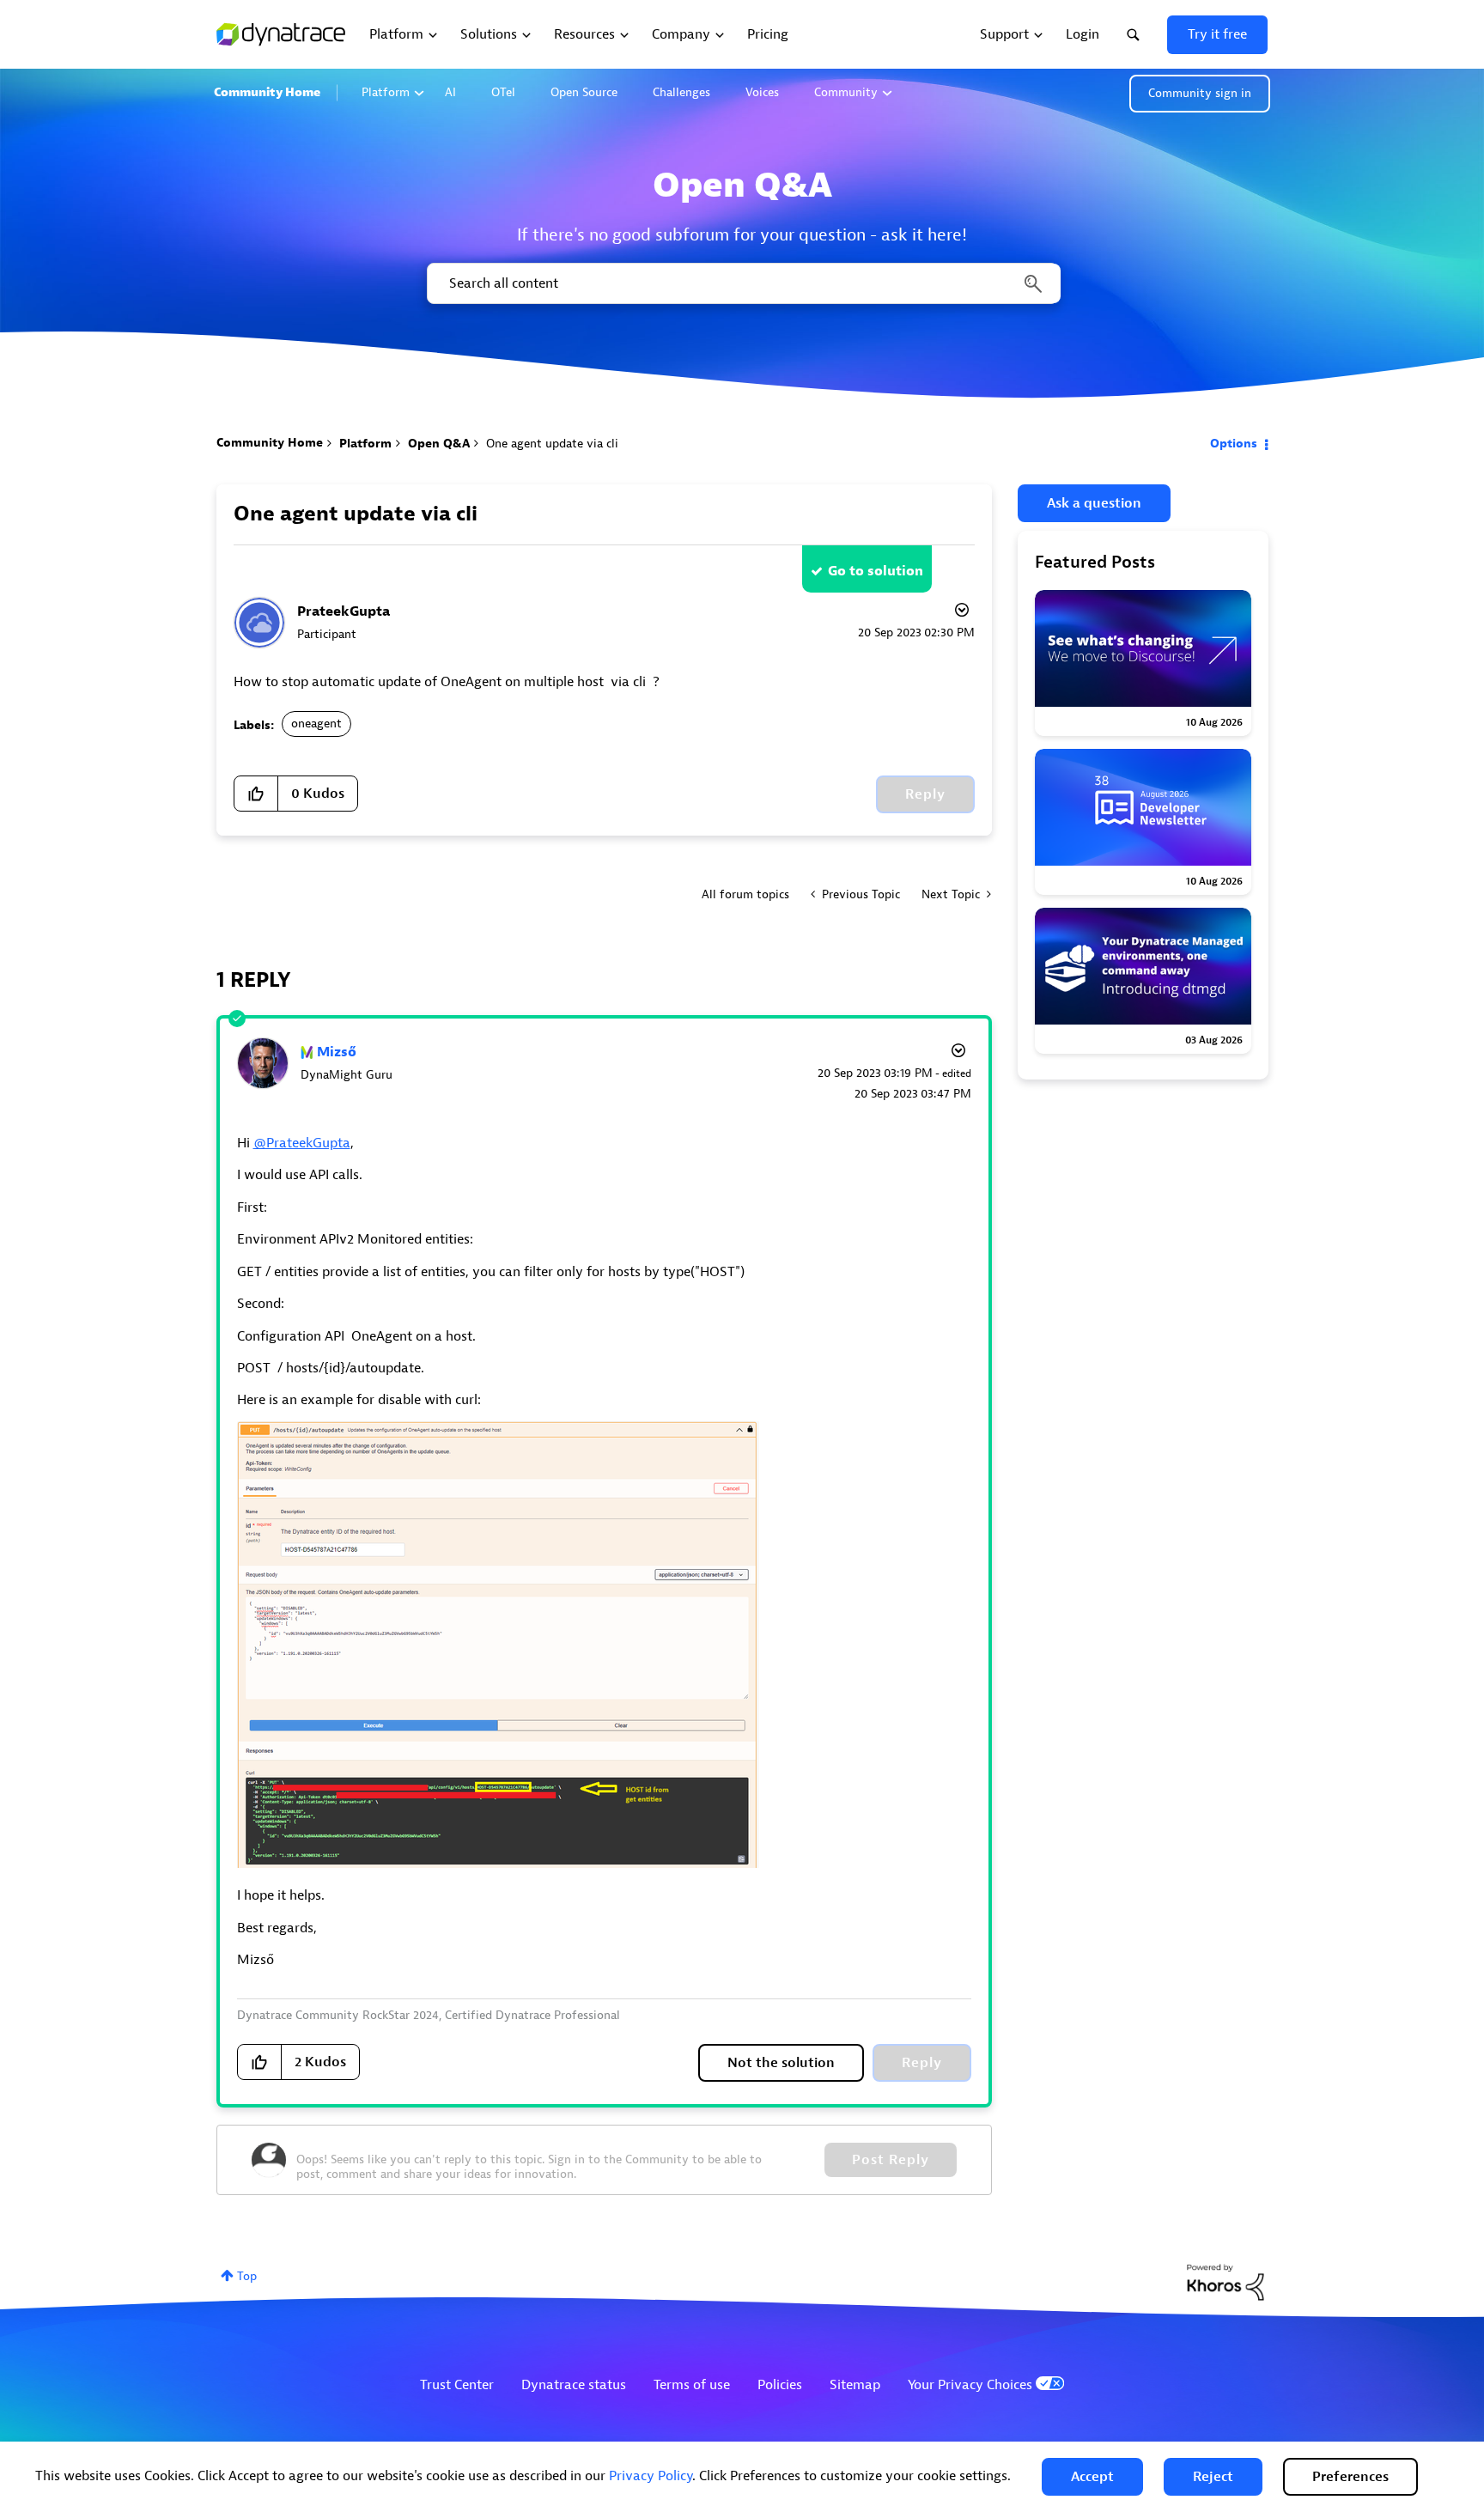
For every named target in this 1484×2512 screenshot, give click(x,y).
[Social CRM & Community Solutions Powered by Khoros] (1226, 2281)
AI (450, 92)
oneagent (316, 724)
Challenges (681, 92)
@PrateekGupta (302, 1143)
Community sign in (1200, 93)
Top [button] (247, 2276)
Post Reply (891, 2160)
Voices (762, 92)
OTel (503, 92)
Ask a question (1094, 503)
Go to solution (876, 571)
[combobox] (742, 283)
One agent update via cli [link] (552, 444)
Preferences (1350, 2477)
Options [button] (1234, 444)
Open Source (584, 92)
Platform (386, 92)
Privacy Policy (651, 2476)
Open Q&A (439, 444)
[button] (1092, 2477)
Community (846, 92)
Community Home (267, 92)
